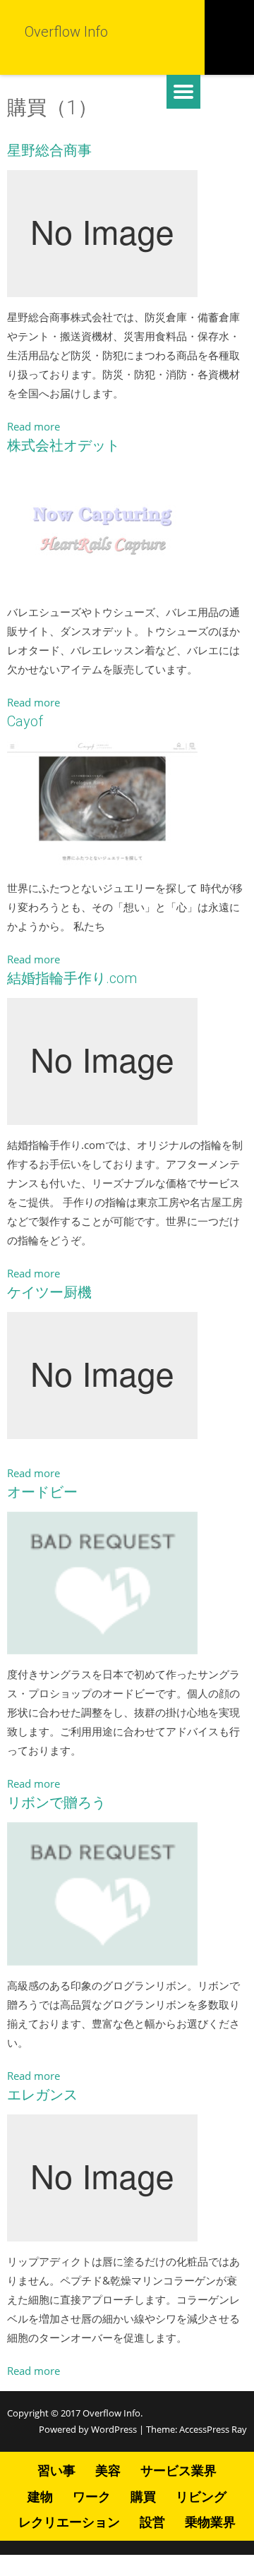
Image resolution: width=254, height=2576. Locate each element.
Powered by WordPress (88, 2429)
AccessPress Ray (213, 2429)
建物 (40, 2496)
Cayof (25, 721)
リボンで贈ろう (56, 1802)
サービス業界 (179, 2470)
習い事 (56, 2470)
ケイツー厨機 (49, 1292)
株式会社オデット (64, 445)
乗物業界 (210, 2522)
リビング (201, 2496)
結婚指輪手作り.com (72, 978)
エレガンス (42, 2095)
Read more (34, 426)
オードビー (42, 1492)
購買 (143, 2496)
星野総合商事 (49, 150)
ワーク (92, 2496)
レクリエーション (69, 2522)
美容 (108, 2470)
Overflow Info (111, 2413)
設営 (152, 2522)
